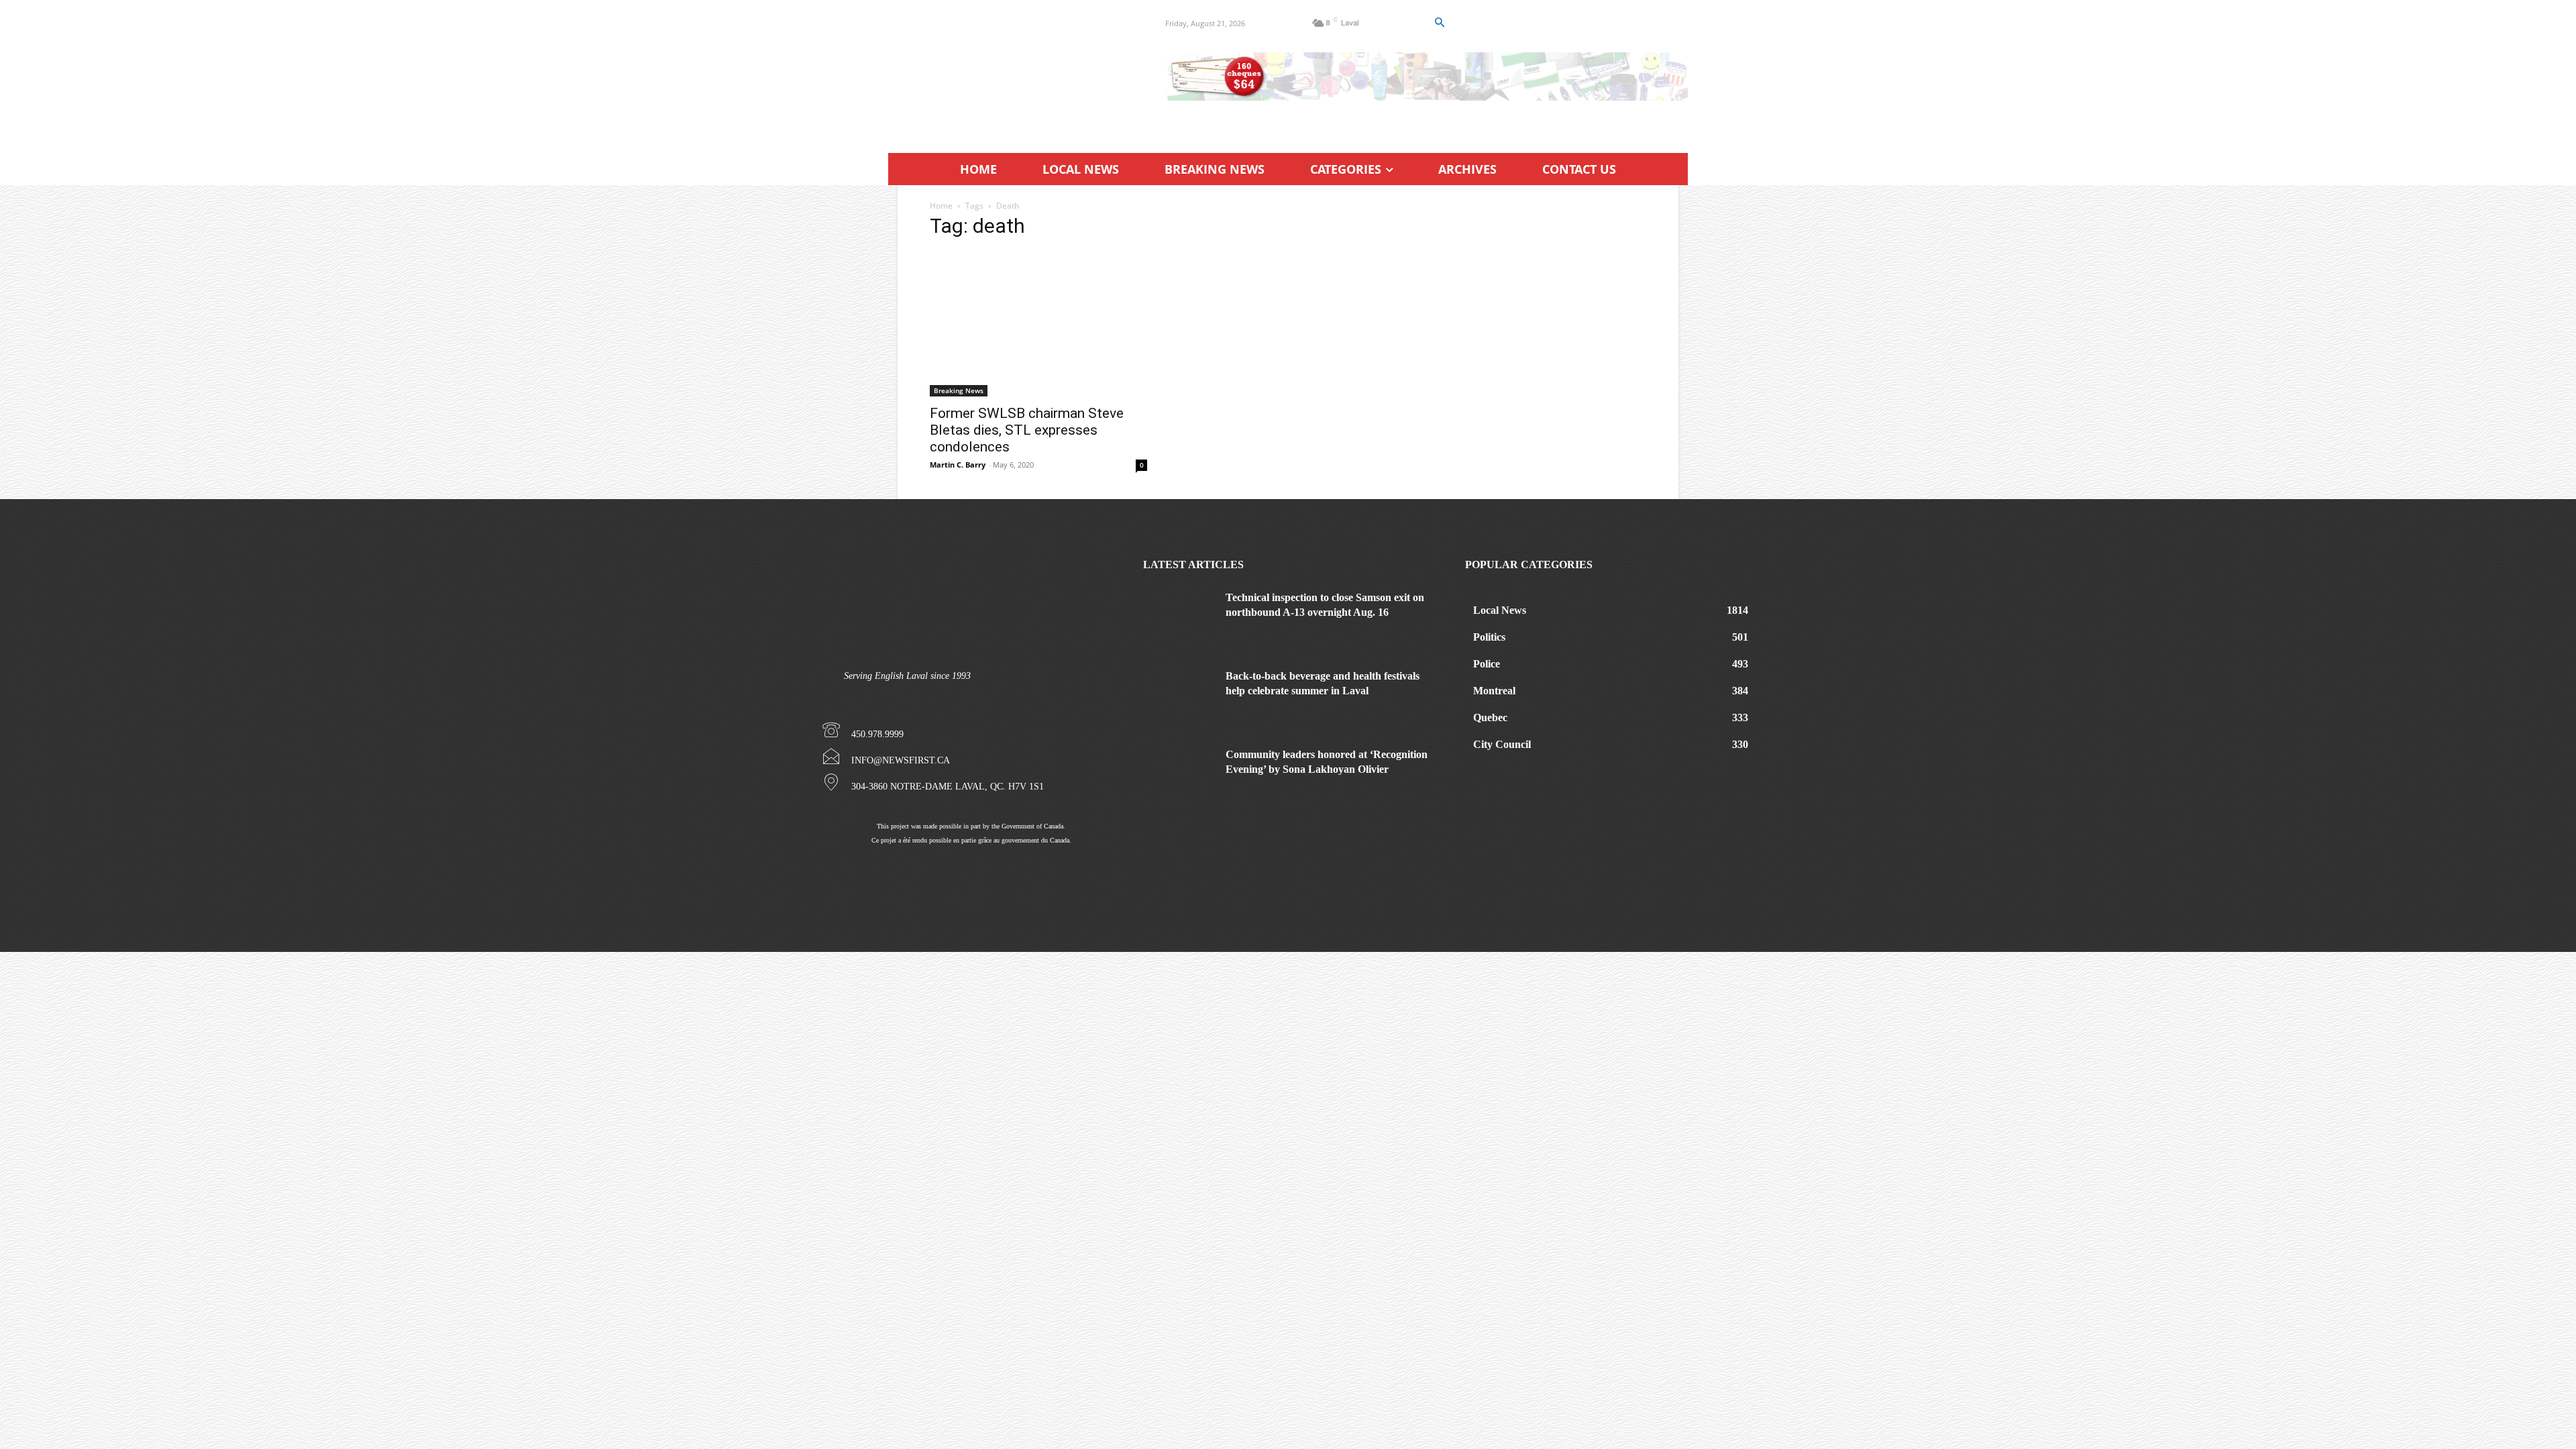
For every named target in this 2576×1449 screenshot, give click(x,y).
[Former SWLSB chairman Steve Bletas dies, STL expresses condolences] (1038, 324)
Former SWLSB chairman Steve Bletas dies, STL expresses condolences (1027, 430)
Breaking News (959, 390)
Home (941, 206)
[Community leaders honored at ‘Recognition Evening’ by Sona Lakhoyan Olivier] (1179, 772)
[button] (1439, 23)
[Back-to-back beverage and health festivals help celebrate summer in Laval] (1179, 694)
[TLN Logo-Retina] (1011, 70)
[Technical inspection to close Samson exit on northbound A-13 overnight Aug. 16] (1179, 615)
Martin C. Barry (958, 465)
